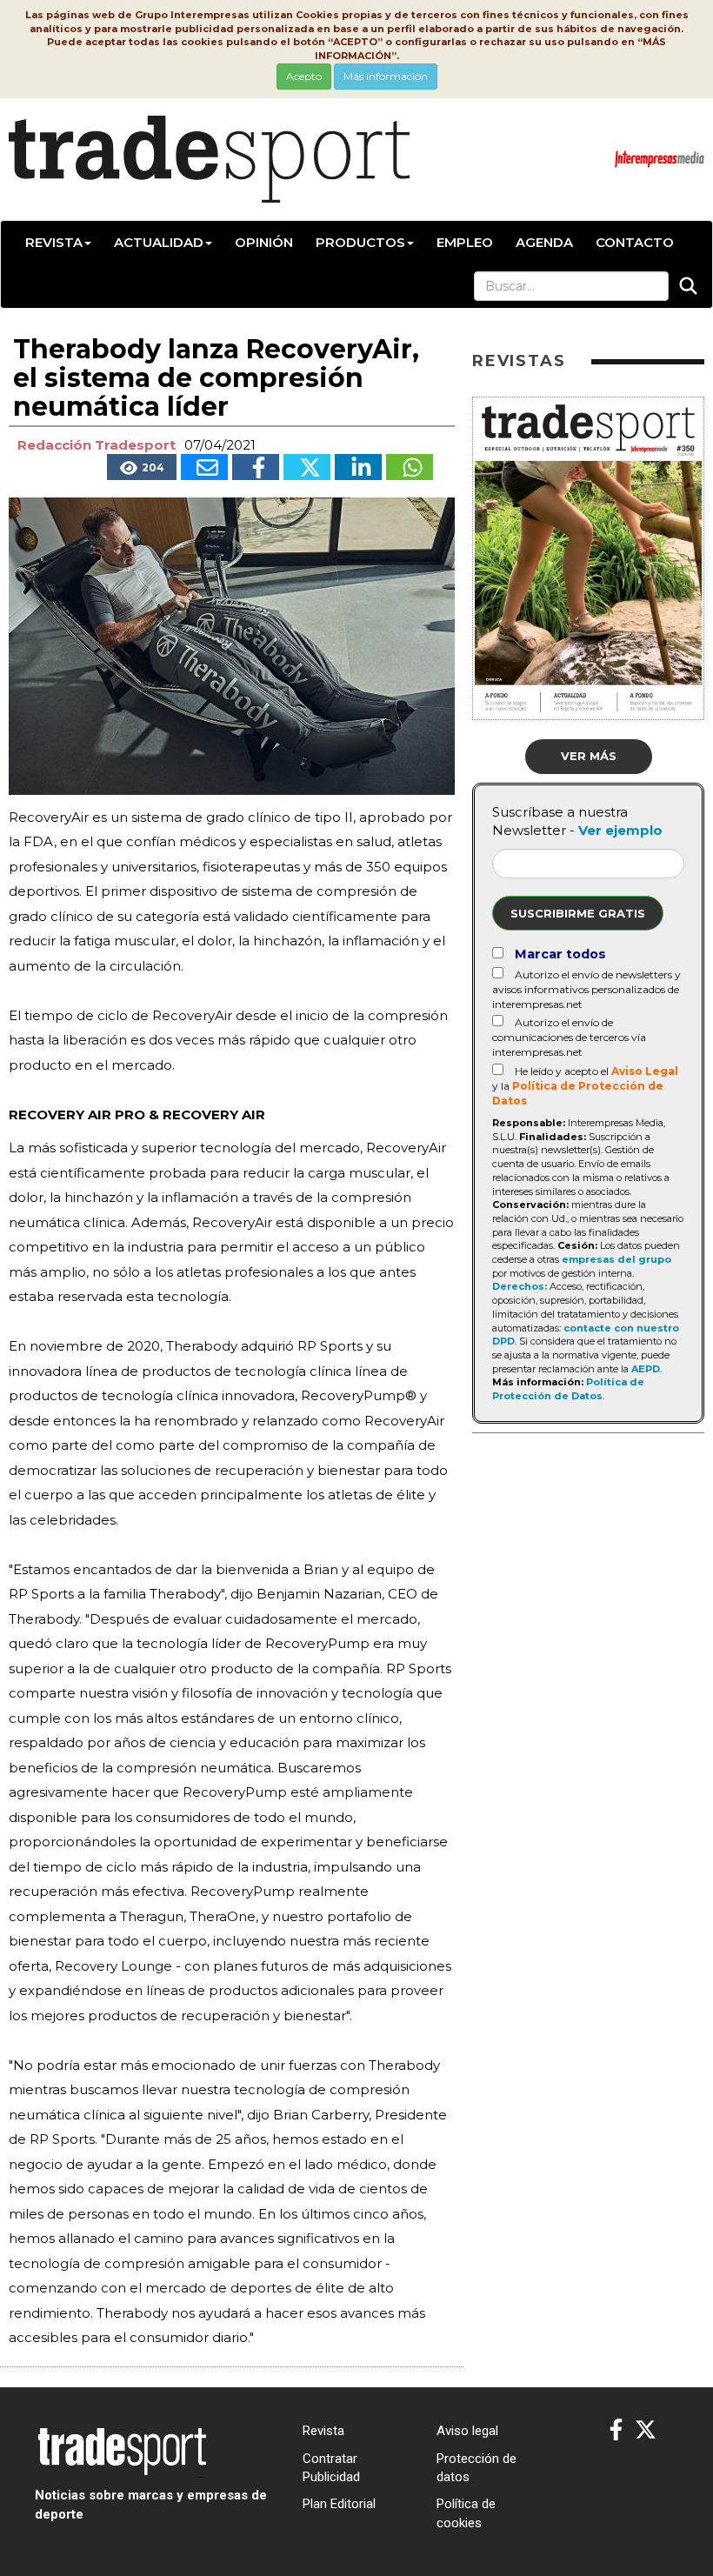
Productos (360, 242)
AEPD (646, 1369)
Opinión (264, 242)
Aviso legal (467, 2431)
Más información (386, 76)
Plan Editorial (339, 2504)
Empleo (465, 242)
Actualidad (159, 242)
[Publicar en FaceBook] (256, 467)
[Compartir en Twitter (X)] (307, 467)
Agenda (544, 242)
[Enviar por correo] (204, 467)
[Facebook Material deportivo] (616, 2430)
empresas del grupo (616, 1259)
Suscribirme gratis (578, 913)
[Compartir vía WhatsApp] (410, 467)
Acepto (304, 76)
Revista (54, 242)
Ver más (589, 756)
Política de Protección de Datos (568, 1389)
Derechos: (520, 1286)
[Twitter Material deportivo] (646, 2430)
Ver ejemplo (620, 830)
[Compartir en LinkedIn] (358, 467)
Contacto (635, 242)
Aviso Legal (645, 1071)
